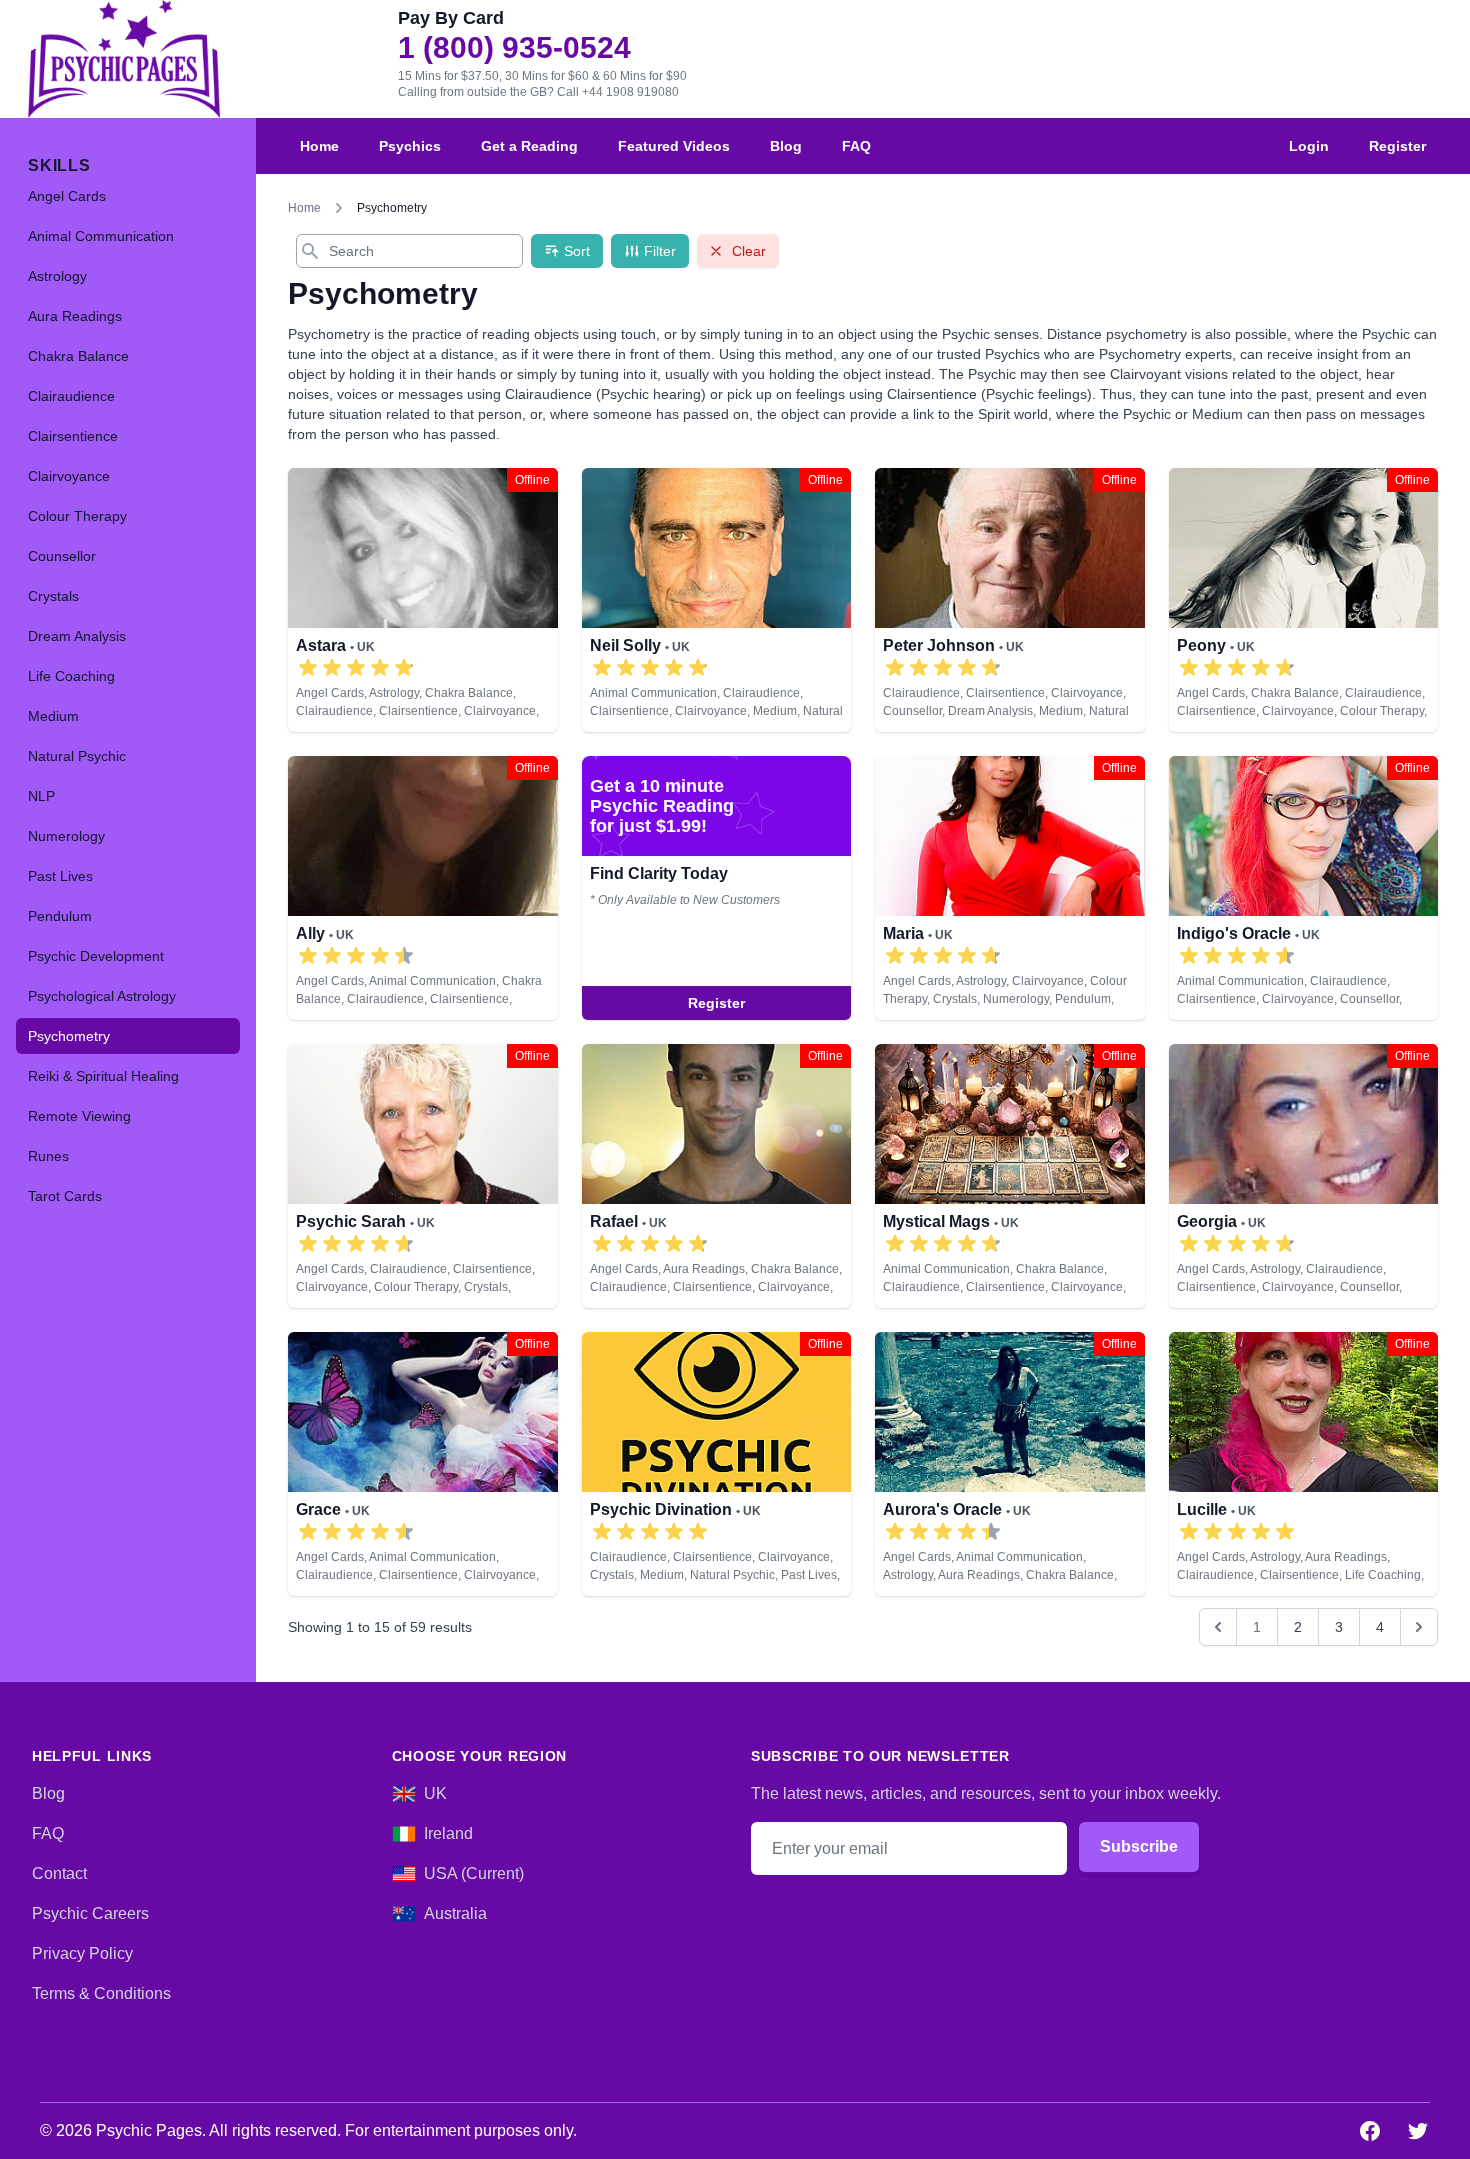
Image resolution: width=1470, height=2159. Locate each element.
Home (319, 146)
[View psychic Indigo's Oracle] (1304, 888)
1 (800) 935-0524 (514, 48)
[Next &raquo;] (1419, 1627)
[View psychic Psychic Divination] (717, 1464)
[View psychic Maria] (717, 888)
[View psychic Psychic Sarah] (423, 1176)
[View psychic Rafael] (717, 1176)
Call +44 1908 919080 (618, 92)
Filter (660, 251)
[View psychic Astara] (423, 600)
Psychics (410, 146)
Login (1309, 146)
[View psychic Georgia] (1304, 1176)
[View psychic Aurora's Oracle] (1010, 1464)
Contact (59, 1873)
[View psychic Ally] (423, 888)
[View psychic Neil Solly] (717, 600)
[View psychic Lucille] (1304, 1464)
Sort (577, 251)
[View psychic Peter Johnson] (1010, 600)
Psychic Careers (90, 1913)
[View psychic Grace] (423, 1464)
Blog (786, 146)
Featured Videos (674, 146)
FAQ (856, 146)
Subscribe (1139, 1846)
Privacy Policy (82, 1953)
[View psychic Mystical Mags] (1010, 1176)
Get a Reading (529, 146)
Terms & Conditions (101, 1993)
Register (1397, 146)
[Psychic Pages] (124, 59)
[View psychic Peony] (1304, 600)
